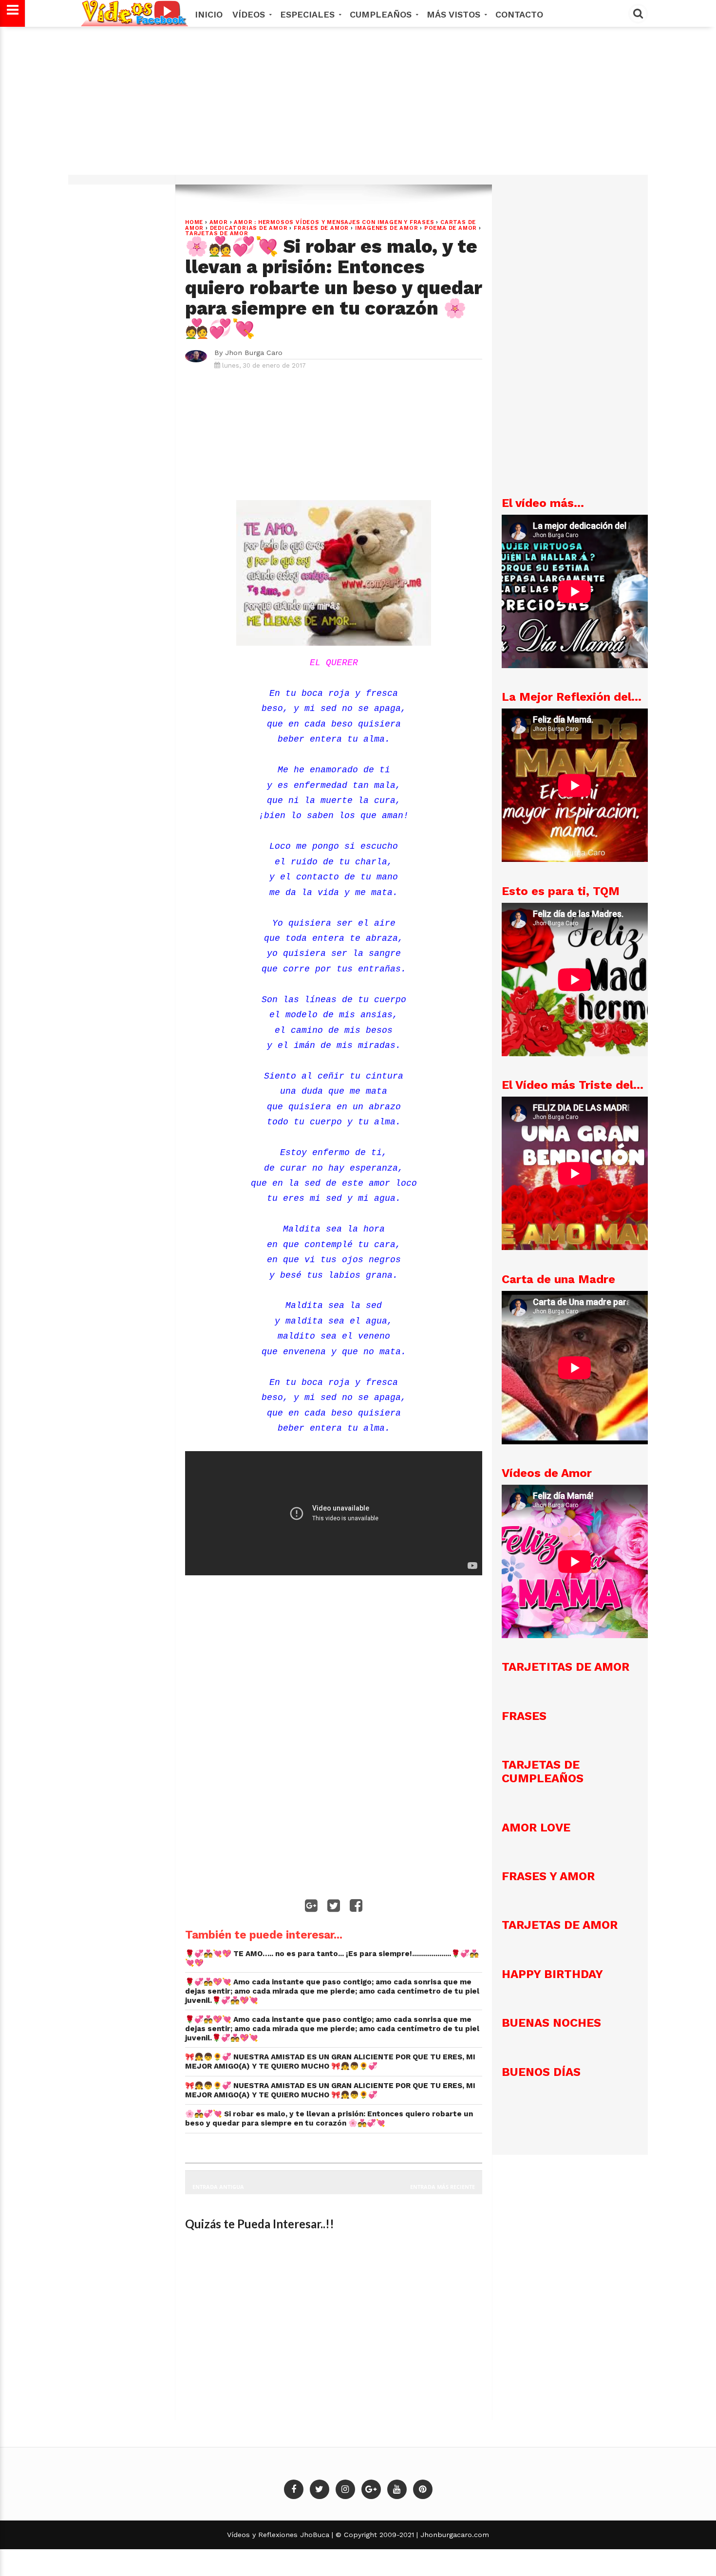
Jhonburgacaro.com (453, 2535)
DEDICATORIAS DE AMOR (249, 228)
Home (194, 222)
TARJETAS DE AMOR (217, 233)
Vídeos (250, 14)
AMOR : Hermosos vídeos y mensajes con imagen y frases (334, 222)
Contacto (519, 14)
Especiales (309, 14)
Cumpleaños (382, 14)
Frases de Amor (321, 228)
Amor (219, 222)
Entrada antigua (218, 2187)
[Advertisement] (358, 106)
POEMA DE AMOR (451, 228)
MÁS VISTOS (455, 14)
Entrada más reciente (443, 2187)
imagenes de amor (387, 228)
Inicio (209, 14)
